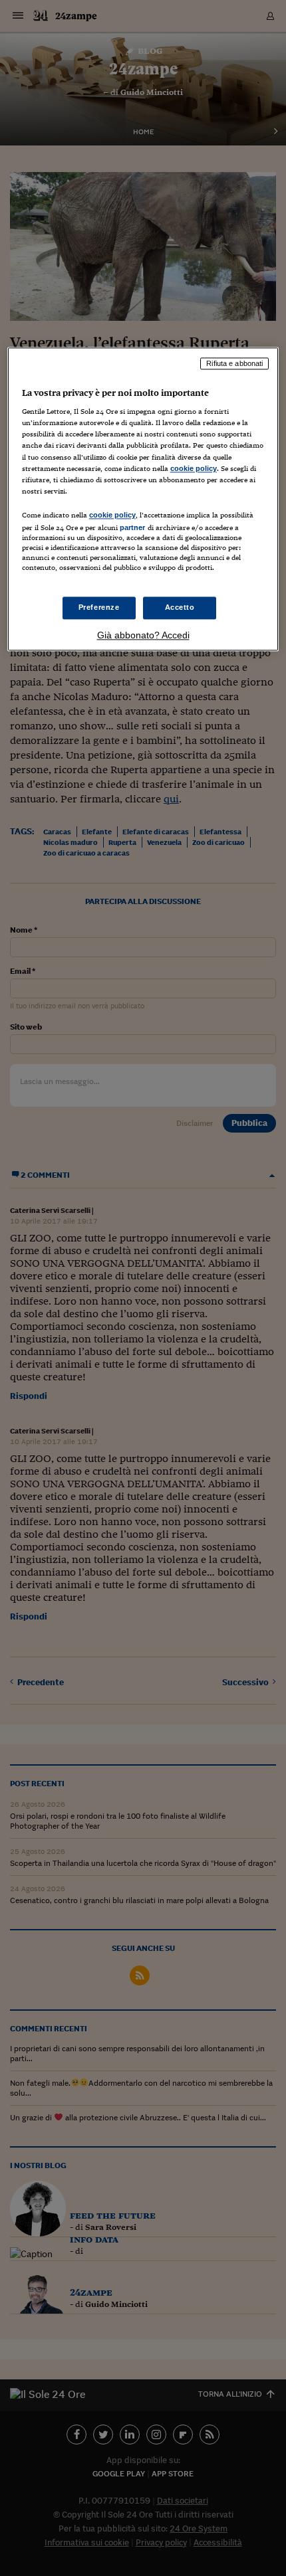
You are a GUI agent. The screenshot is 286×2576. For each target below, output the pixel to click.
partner (133, 527)
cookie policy (194, 468)
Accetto (180, 608)
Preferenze (99, 608)
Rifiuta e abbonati (234, 363)
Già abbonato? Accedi (143, 635)
